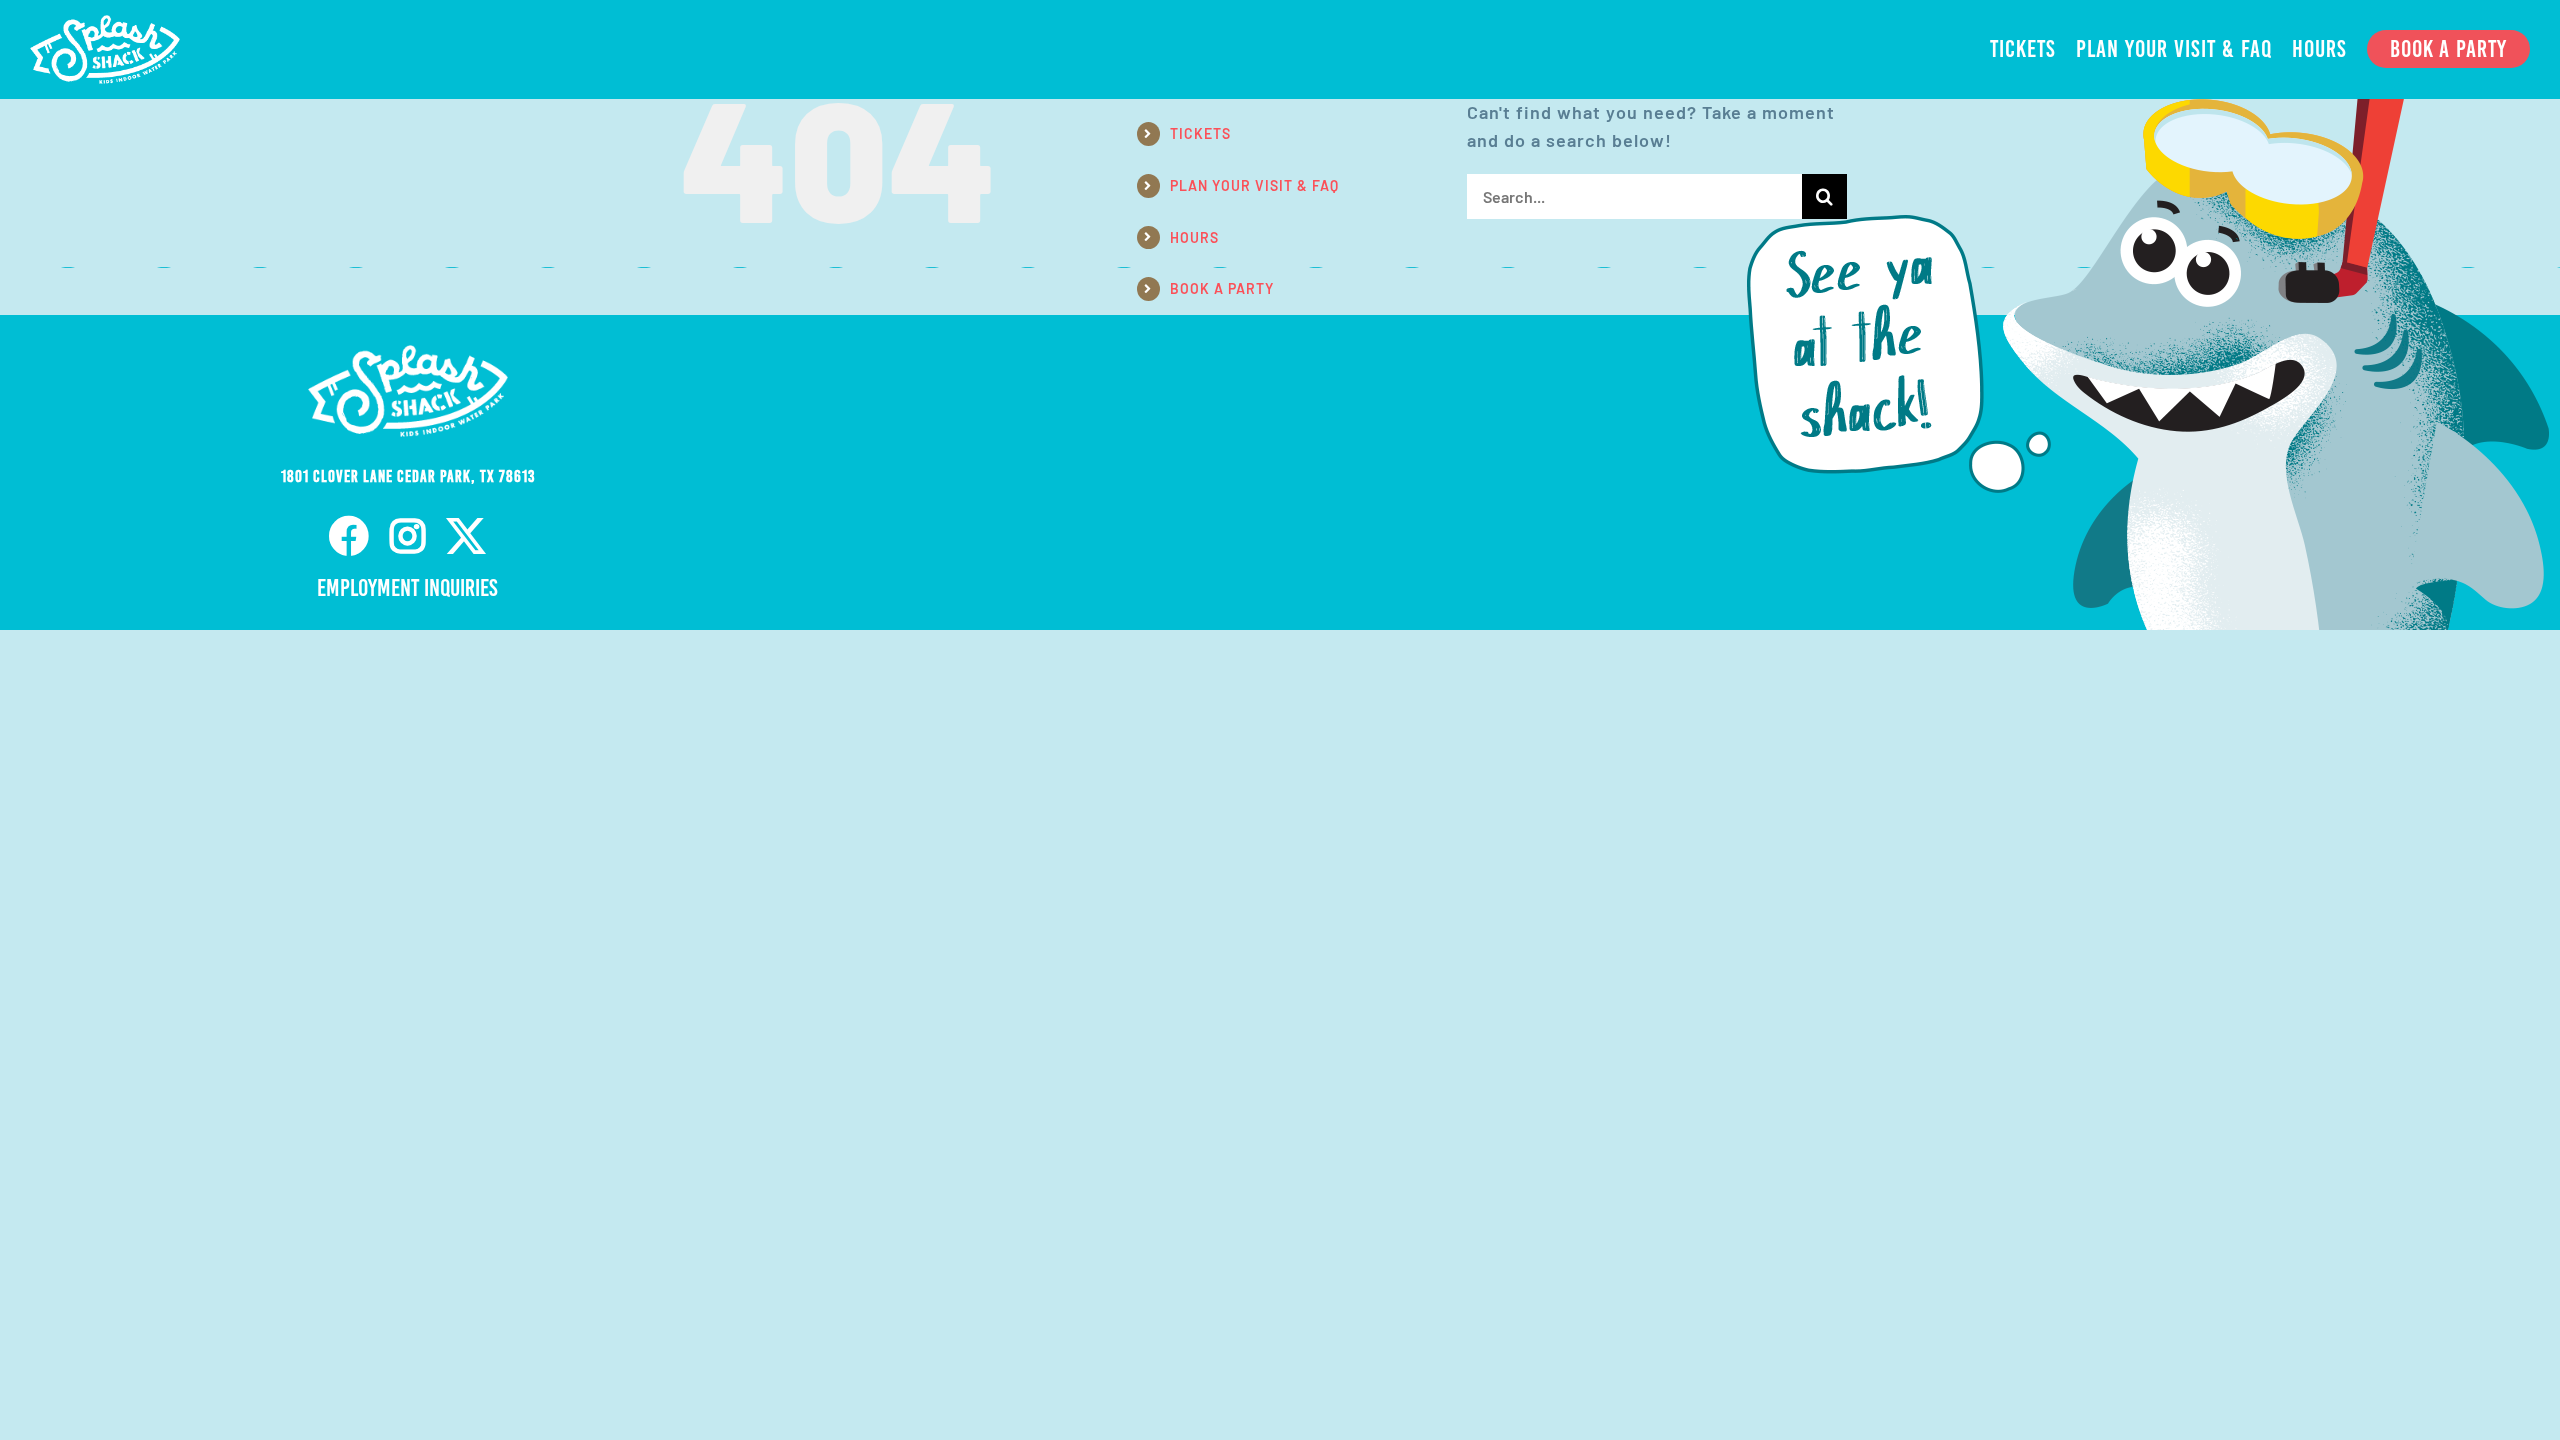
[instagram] (408, 536)
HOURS (1194, 237)
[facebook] (349, 536)
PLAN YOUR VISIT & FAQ (1254, 185)
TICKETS (1200, 133)
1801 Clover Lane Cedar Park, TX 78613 (408, 476)
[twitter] (466, 536)
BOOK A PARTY (1222, 288)
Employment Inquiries (407, 588)
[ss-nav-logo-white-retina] (105, 24)
